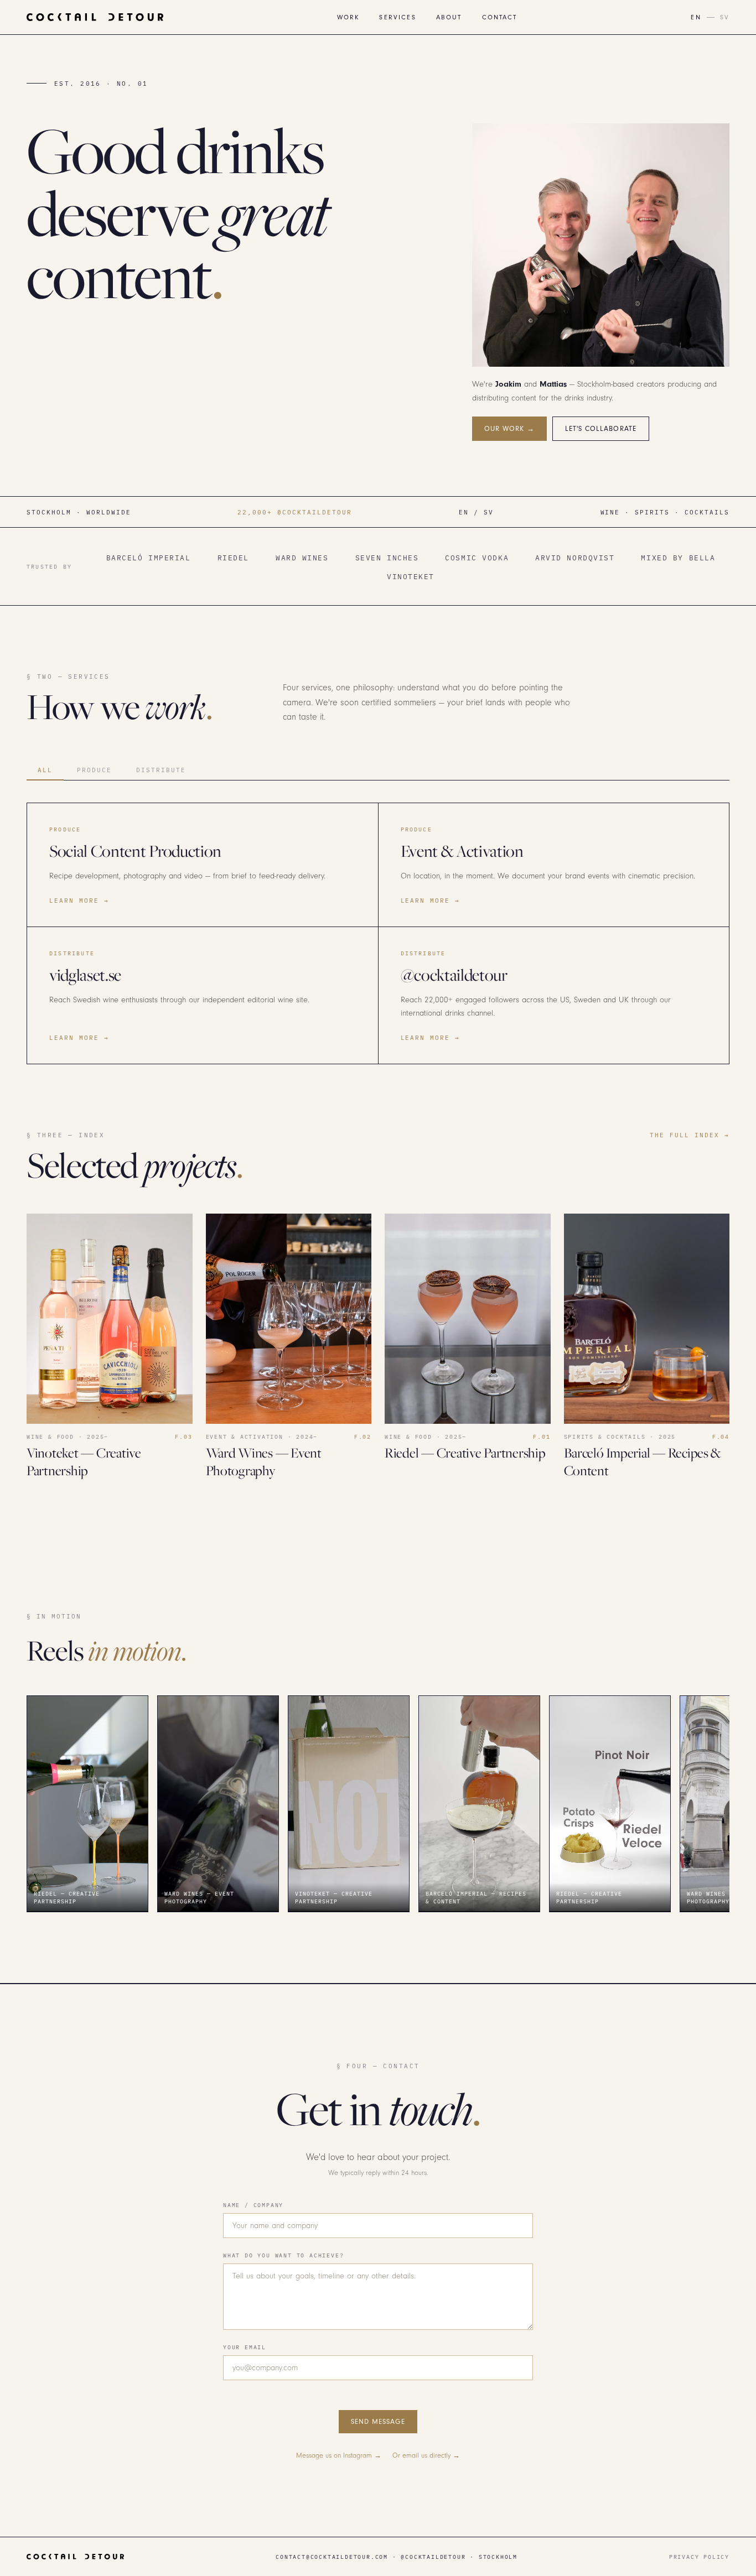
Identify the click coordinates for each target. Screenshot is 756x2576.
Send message (378, 2422)
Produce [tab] (94, 770)
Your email (245, 2347)
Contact (500, 17)
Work (348, 17)
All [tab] (45, 770)
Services (397, 17)
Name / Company (253, 2205)
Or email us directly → (426, 2455)
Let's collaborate (601, 429)
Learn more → (79, 900)
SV (725, 17)
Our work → (509, 429)
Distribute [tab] (161, 770)
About (449, 17)
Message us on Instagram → (339, 2455)
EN (696, 17)
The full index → (690, 1135)
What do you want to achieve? (283, 2255)
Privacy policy (699, 2557)
